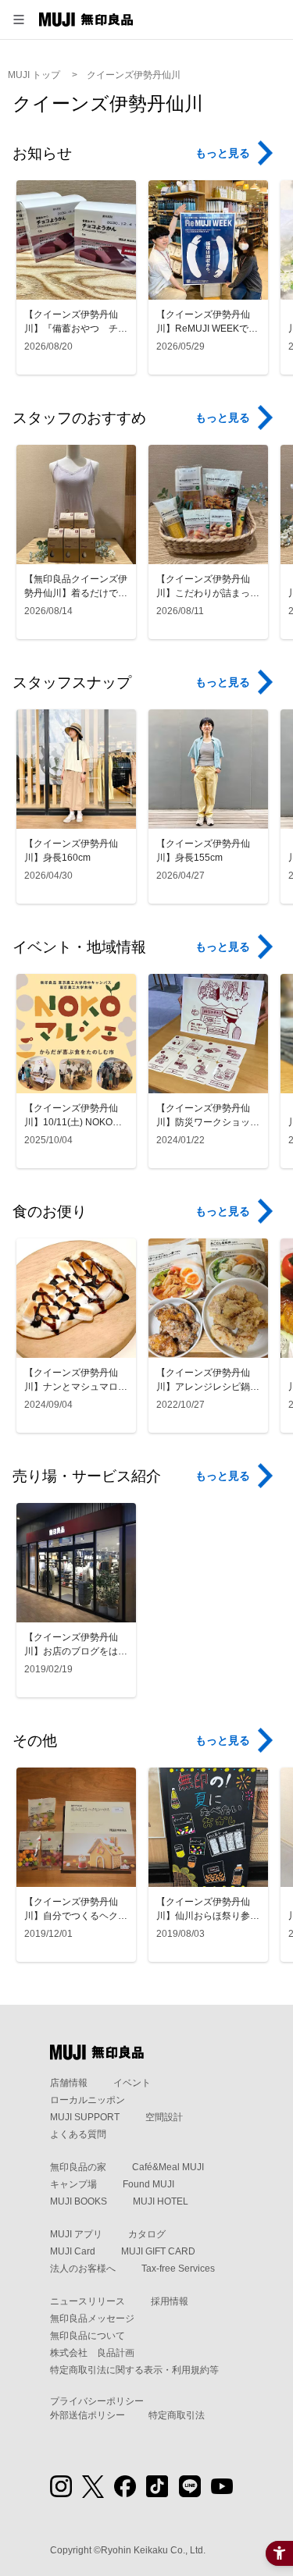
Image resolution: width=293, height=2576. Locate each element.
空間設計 (164, 2117)
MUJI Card (73, 2251)
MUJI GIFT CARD (158, 2251)
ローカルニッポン (88, 2100)
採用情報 (170, 2301)
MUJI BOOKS (79, 2201)
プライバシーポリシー (97, 2401)
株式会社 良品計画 (92, 2353)
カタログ (147, 2234)
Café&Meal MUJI (168, 2167)
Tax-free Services (178, 2269)
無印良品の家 (78, 2167)
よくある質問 (78, 2134)
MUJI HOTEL (161, 2201)
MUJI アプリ (76, 2234)
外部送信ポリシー (88, 2415)
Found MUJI (148, 2184)
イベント (132, 2083)
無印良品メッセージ (92, 2318)
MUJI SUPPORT (85, 2117)
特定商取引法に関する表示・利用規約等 (134, 2370)
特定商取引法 (177, 2415)
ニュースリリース (88, 2301)
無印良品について (88, 2336)
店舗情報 (69, 2083)
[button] (19, 20)
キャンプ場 (73, 2184)
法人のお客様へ (83, 2269)
